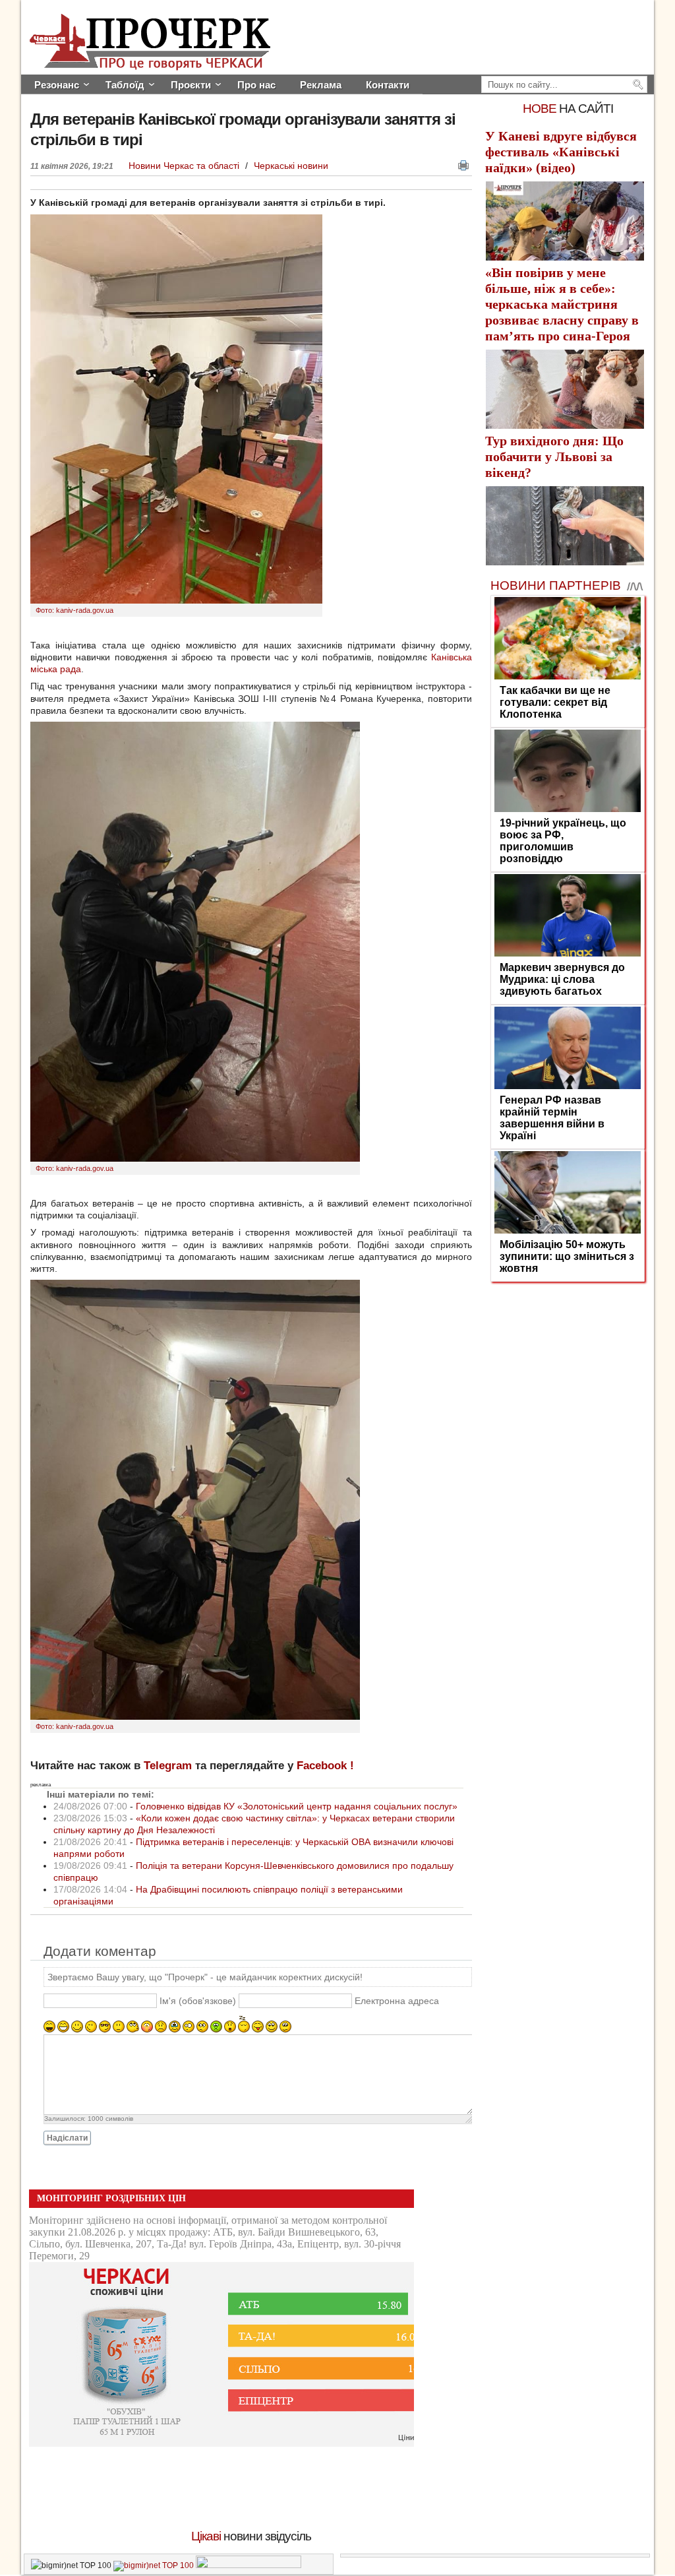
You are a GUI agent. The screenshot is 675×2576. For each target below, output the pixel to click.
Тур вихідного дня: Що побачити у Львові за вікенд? (554, 456)
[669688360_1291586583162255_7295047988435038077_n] (195, 1158)
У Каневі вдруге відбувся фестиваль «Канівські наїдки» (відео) (561, 152)
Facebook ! (325, 1766)
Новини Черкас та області (185, 166)
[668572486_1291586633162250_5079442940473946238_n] (195, 1716)
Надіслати (67, 2138)
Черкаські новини (291, 166)
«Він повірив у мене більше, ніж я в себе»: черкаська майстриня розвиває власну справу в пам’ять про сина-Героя (562, 304)
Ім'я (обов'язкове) (198, 2001)
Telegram (168, 1766)
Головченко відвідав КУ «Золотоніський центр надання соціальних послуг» (297, 1806)
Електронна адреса (397, 2001)
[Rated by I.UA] (249, 2565)
